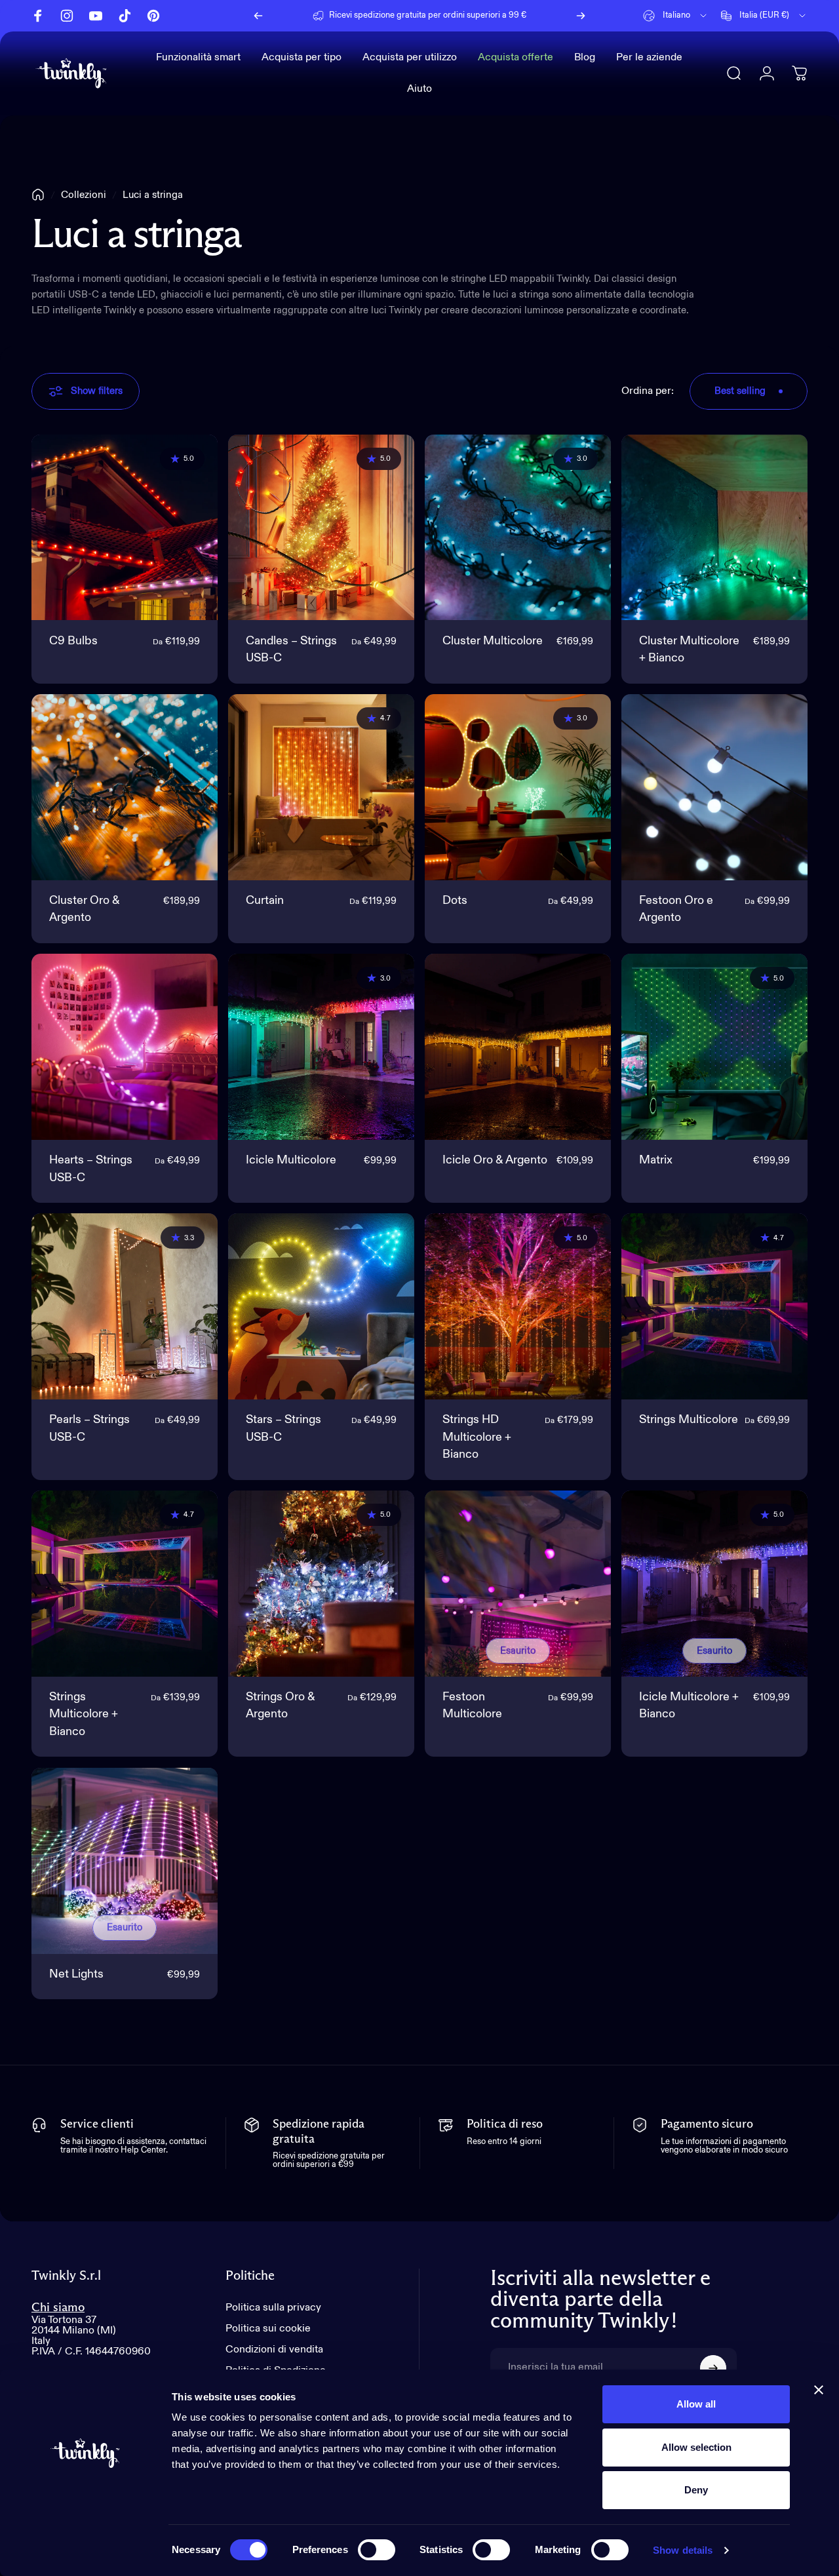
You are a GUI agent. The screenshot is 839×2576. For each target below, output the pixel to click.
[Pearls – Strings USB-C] (125, 1306)
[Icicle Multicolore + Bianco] (714, 1584)
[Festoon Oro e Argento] (714, 787)
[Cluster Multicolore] (518, 528)
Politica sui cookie (268, 2329)
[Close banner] (819, 2390)
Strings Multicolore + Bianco (84, 1714)
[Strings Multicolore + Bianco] (125, 1584)
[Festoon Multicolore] (518, 1584)
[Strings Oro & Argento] (321, 1584)
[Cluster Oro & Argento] (125, 787)
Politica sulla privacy (273, 2308)
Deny (696, 2490)
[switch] (377, 2550)
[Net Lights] (125, 1861)
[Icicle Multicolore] (321, 1047)
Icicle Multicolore (291, 1160)
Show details (683, 2550)
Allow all (696, 2404)
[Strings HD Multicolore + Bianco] (518, 1306)
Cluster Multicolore (493, 641)
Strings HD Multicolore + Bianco (477, 1437)
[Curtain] (321, 787)
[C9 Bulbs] (125, 528)
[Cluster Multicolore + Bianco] (714, 528)
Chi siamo (58, 2308)
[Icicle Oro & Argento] (518, 1047)
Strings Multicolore (689, 1420)
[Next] (581, 16)
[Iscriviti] (713, 2368)
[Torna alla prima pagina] (38, 195)
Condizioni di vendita (274, 2350)
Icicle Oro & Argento (495, 1160)
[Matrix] (714, 1047)
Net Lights (76, 1974)
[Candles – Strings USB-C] (321, 528)
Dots (455, 901)
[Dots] (518, 787)
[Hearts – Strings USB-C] (125, 1047)
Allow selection (696, 2447)
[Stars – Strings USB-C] (321, 1306)
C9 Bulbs (73, 641)
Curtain (265, 901)
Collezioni (84, 195)
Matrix (656, 1160)
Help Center (531, 15)
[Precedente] (258, 16)
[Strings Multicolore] (714, 1306)
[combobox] (676, 16)
